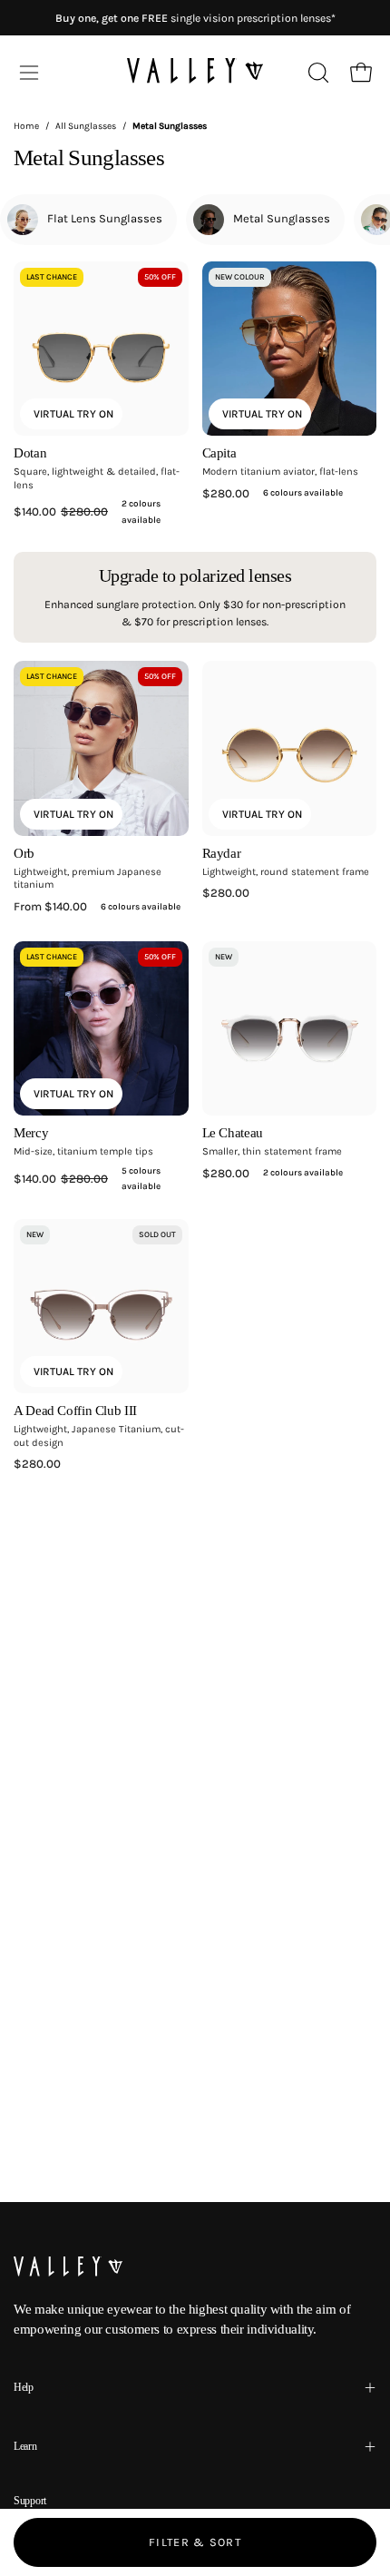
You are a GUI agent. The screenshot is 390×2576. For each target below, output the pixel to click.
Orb (24, 853)
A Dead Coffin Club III (75, 1411)
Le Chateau (233, 1133)
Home (26, 126)
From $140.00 (97, 906)
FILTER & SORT (195, 2542)
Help (24, 2387)
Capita (219, 453)
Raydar (222, 853)
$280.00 (273, 493)
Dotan (30, 453)
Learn (25, 2446)
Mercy (31, 1133)
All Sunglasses (86, 126)
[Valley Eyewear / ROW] (195, 73)
